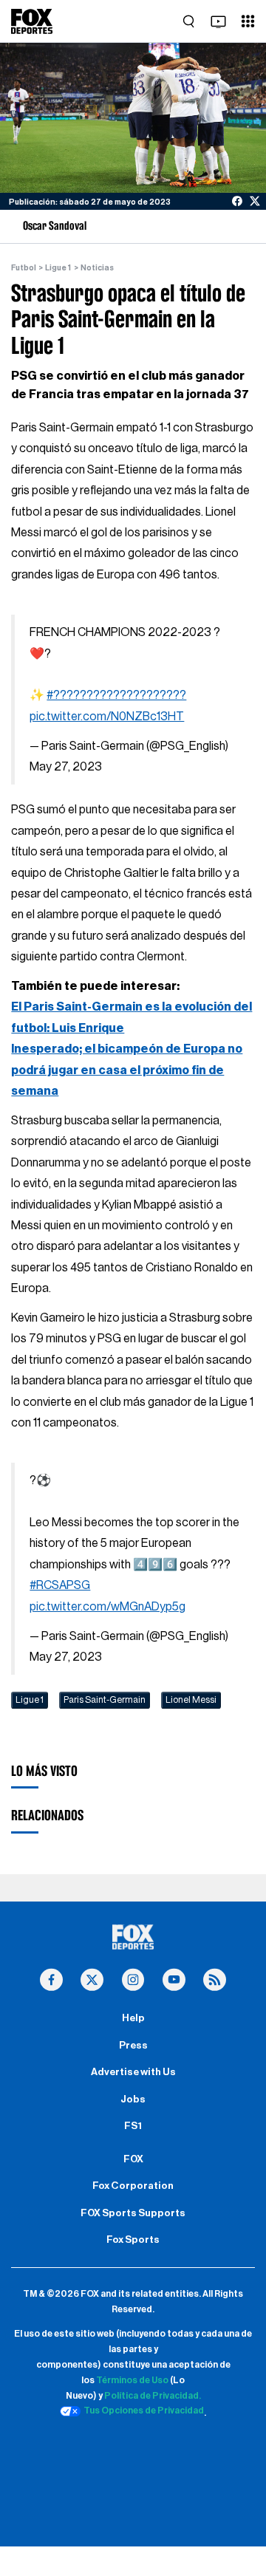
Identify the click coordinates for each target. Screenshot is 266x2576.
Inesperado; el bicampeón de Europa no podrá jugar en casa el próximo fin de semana (127, 1070)
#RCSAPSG (60, 1585)
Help (133, 2018)
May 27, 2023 (66, 767)
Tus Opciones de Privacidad (144, 2411)
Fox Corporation (133, 2186)
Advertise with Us (133, 2072)
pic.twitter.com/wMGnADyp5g (108, 1607)
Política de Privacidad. (153, 2396)
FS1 (133, 2126)
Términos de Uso (132, 2380)
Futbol (24, 268)
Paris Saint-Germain (105, 1700)
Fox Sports (133, 2240)
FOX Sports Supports (133, 2213)
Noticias (97, 268)
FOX (133, 2159)
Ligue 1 (58, 268)
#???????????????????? (116, 695)
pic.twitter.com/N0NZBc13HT (107, 717)
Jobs (133, 2100)
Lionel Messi (191, 1700)
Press (133, 2046)
